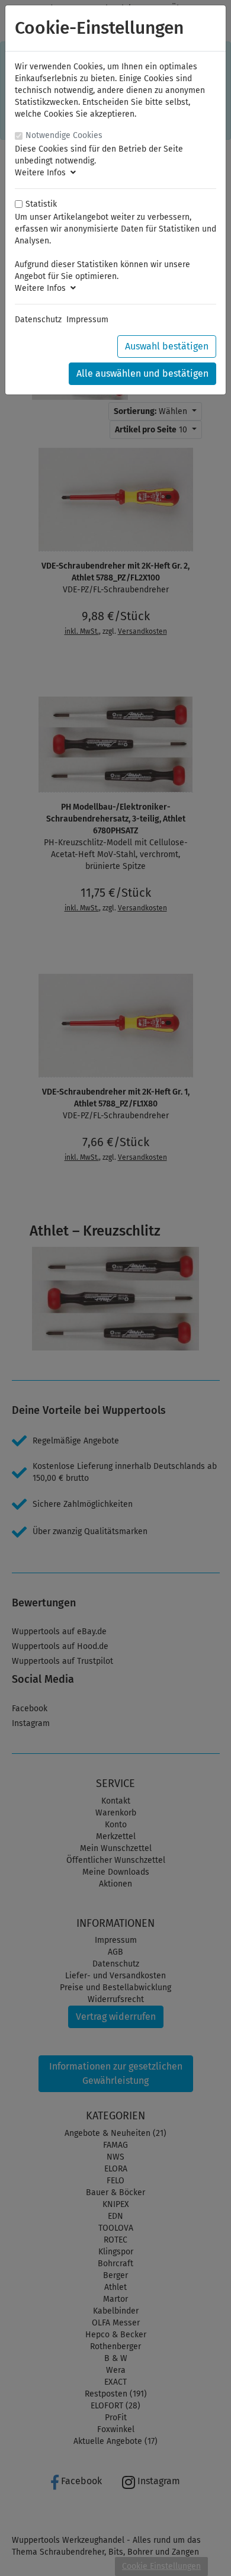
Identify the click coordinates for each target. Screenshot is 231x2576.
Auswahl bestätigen (167, 346)
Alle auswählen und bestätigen (142, 373)
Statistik (41, 204)
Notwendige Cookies (64, 135)
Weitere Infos (43, 173)
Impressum (87, 320)
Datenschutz (38, 320)
